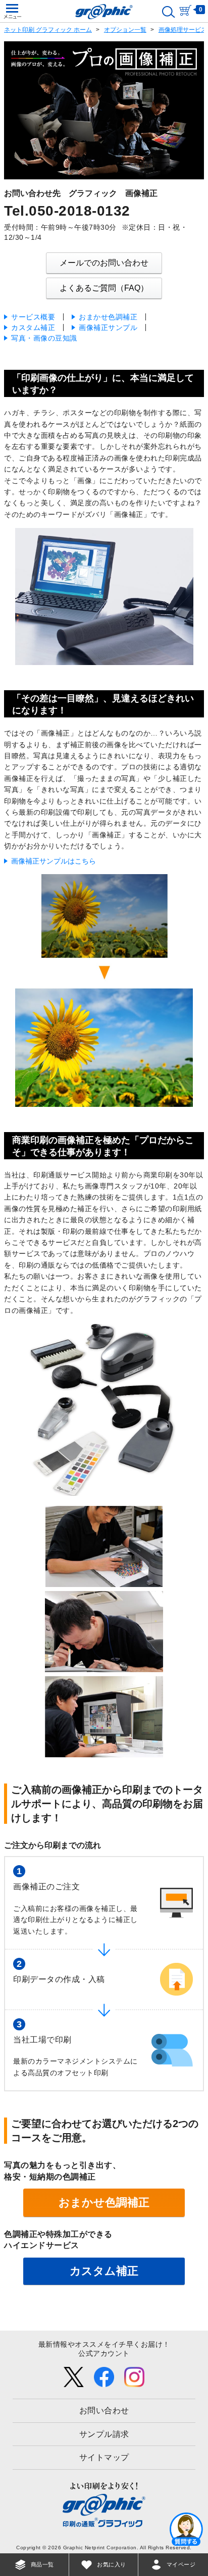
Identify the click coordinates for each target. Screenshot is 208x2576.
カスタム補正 (33, 327)
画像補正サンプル (108, 327)
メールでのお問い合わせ (104, 263)
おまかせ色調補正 (108, 317)
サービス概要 (33, 317)
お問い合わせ (104, 2410)
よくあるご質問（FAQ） (104, 288)
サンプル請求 (104, 2434)
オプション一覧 (125, 30)
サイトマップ (104, 2457)
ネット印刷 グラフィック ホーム (48, 30)
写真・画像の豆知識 (44, 338)
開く (186, 2529)
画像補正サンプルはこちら (54, 861)
